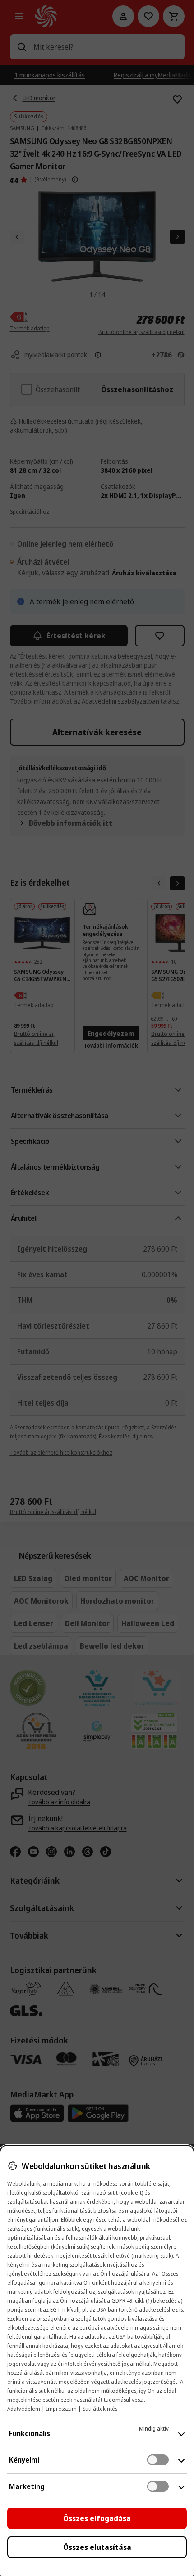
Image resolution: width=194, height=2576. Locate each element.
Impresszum (61, 2409)
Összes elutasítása (97, 2547)
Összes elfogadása (97, 2518)
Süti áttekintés (100, 2409)
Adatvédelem (24, 2409)
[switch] (158, 2460)
